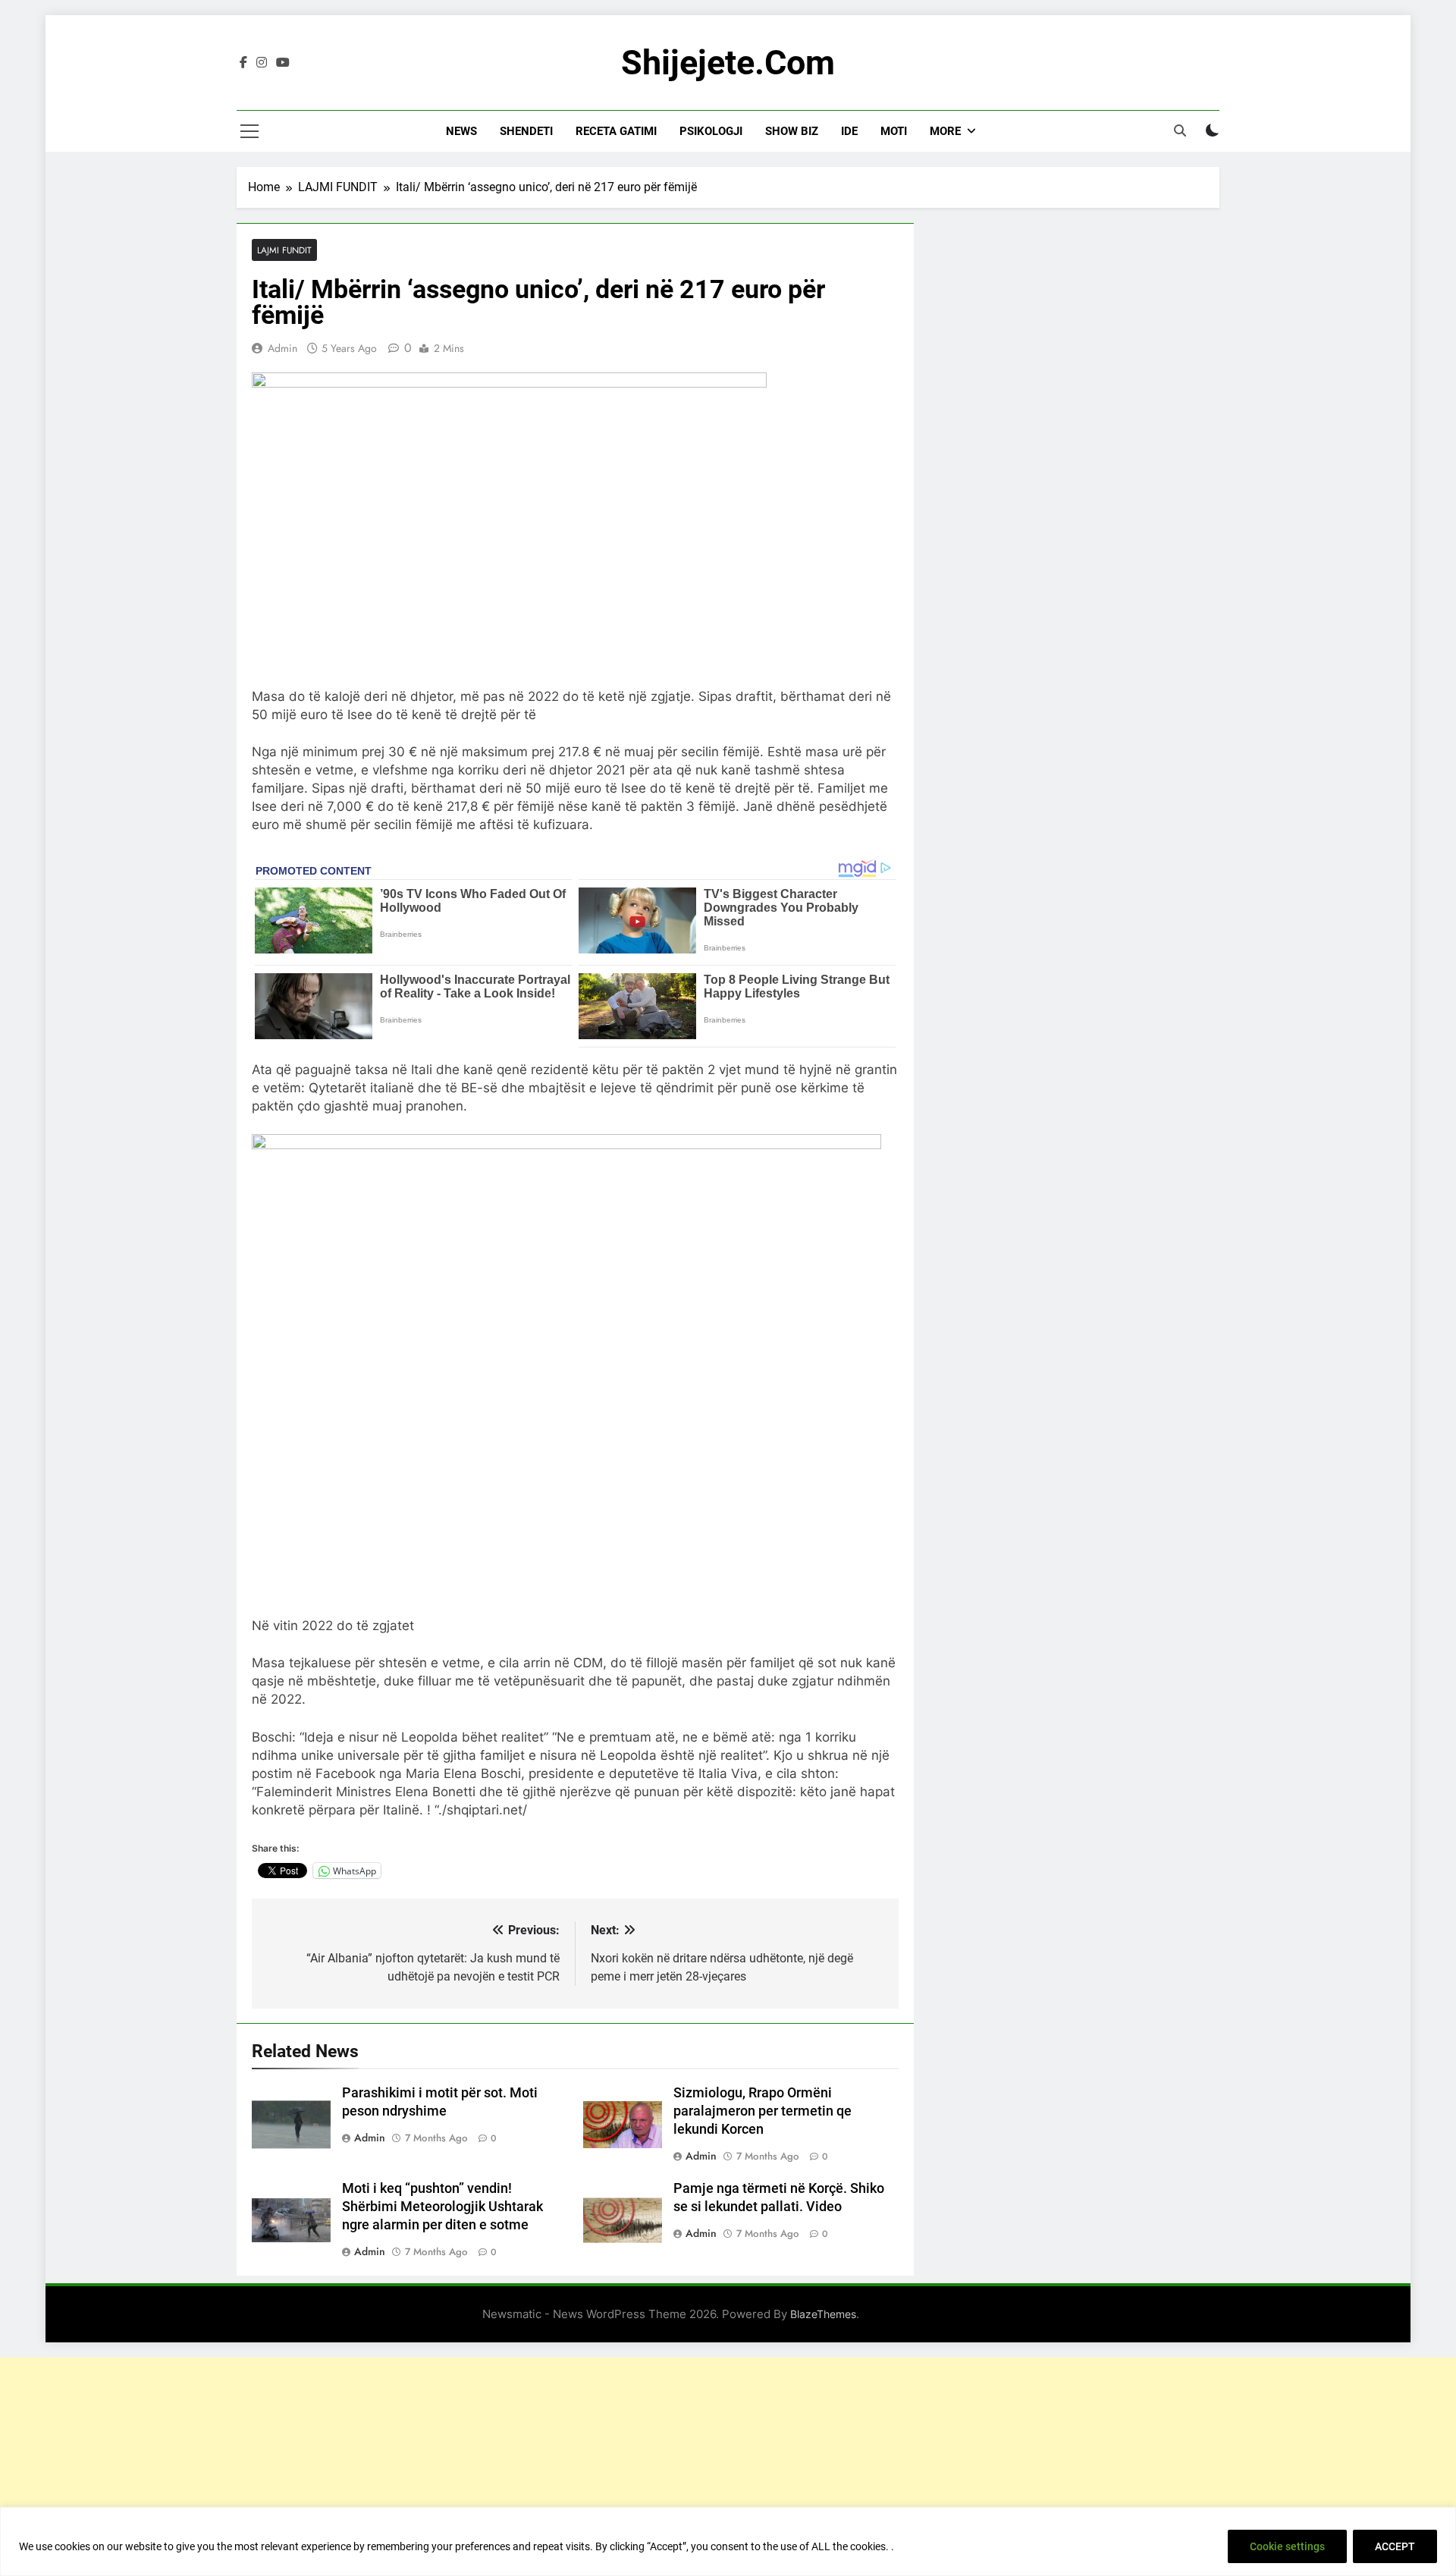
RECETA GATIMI (616, 131)
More (945, 131)
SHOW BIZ (792, 131)
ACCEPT (1395, 2546)
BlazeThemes (823, 2314)
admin (282, 348)
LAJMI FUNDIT (284, 250)
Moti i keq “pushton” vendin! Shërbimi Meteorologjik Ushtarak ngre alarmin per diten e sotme (442, 2207)
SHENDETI (526, 131)
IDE (849, 131)
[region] (728, 2541)
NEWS (461, 131)
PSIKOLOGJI (711, 131)
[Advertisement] (728, 2464)
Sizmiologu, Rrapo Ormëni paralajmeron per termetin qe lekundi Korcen (763, 2111)
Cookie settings (1287, 2546)
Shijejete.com (728, 63)
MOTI (894, 131)
